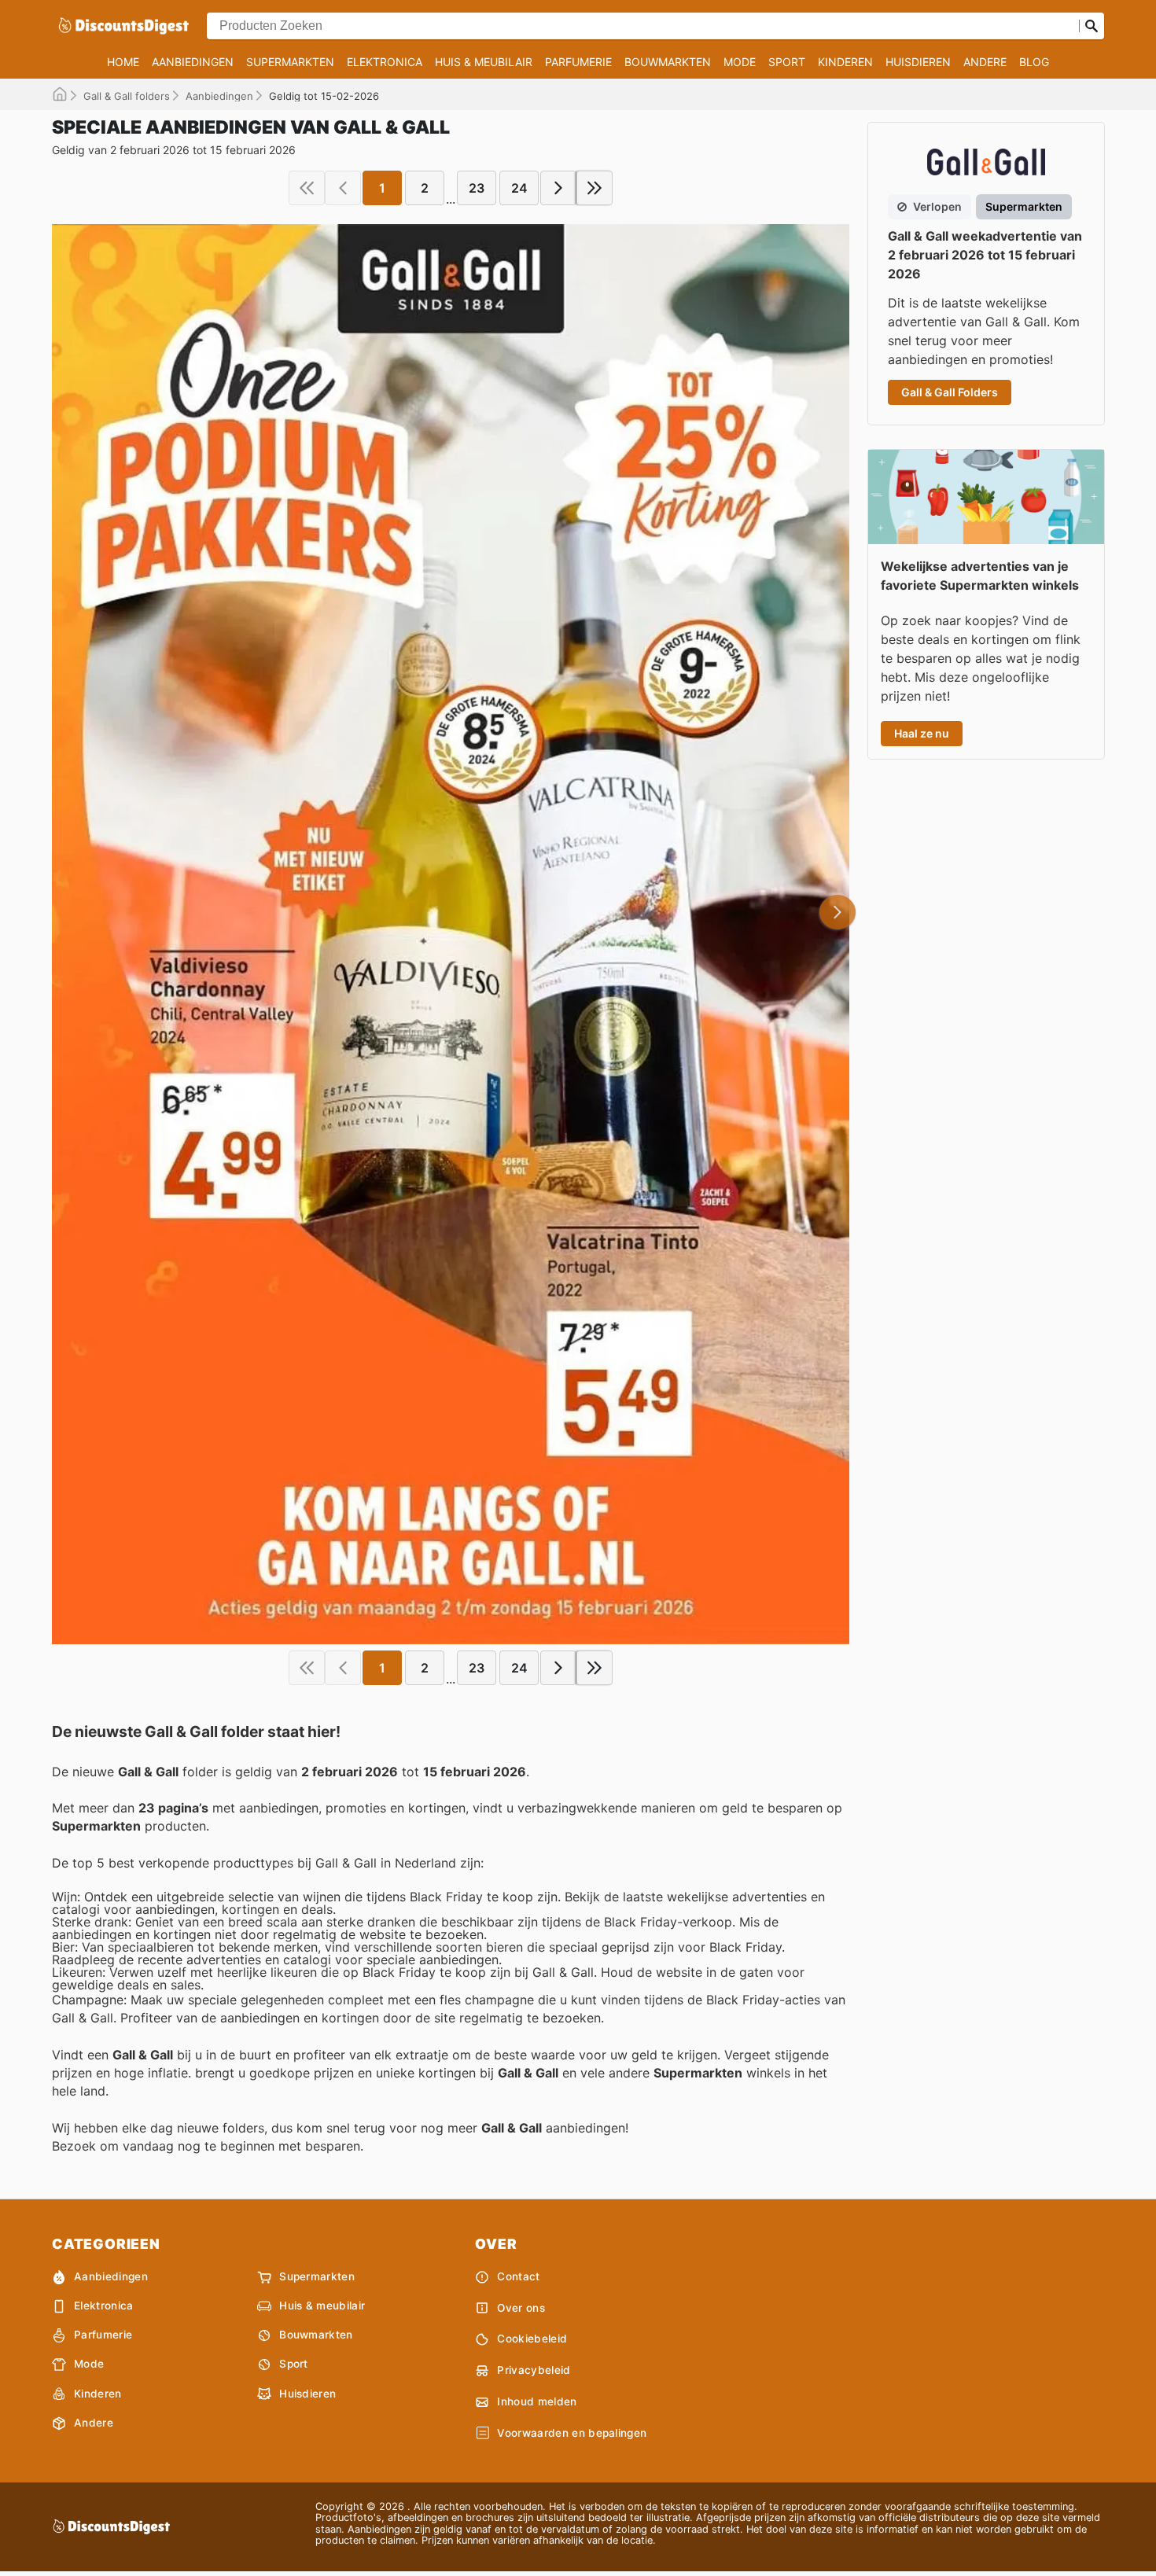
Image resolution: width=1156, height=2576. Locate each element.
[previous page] (343, 188)
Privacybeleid (534, 2370)
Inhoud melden (537, 2401)
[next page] (558, 188)
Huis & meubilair (484, 62)
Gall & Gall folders (127, 96)
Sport (787, 62)
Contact (518, 2276)
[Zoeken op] (1092, 26)
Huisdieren (918, 62)
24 (519, 188)
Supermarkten (290, 62)
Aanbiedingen (193, 62)
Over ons (521, 2308)
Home (123, 62)
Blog (1034, 62)
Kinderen (845, 62)
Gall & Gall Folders (950, 392)
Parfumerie (578, 62)
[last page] (595, 188)
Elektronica (385, 62)
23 (477, 188)
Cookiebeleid (532, 2339)
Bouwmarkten (668, 62)
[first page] (307, 188)
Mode (740, 62)
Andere (985, 62)
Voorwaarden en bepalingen (572, 2433)
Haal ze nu (922, 733)
